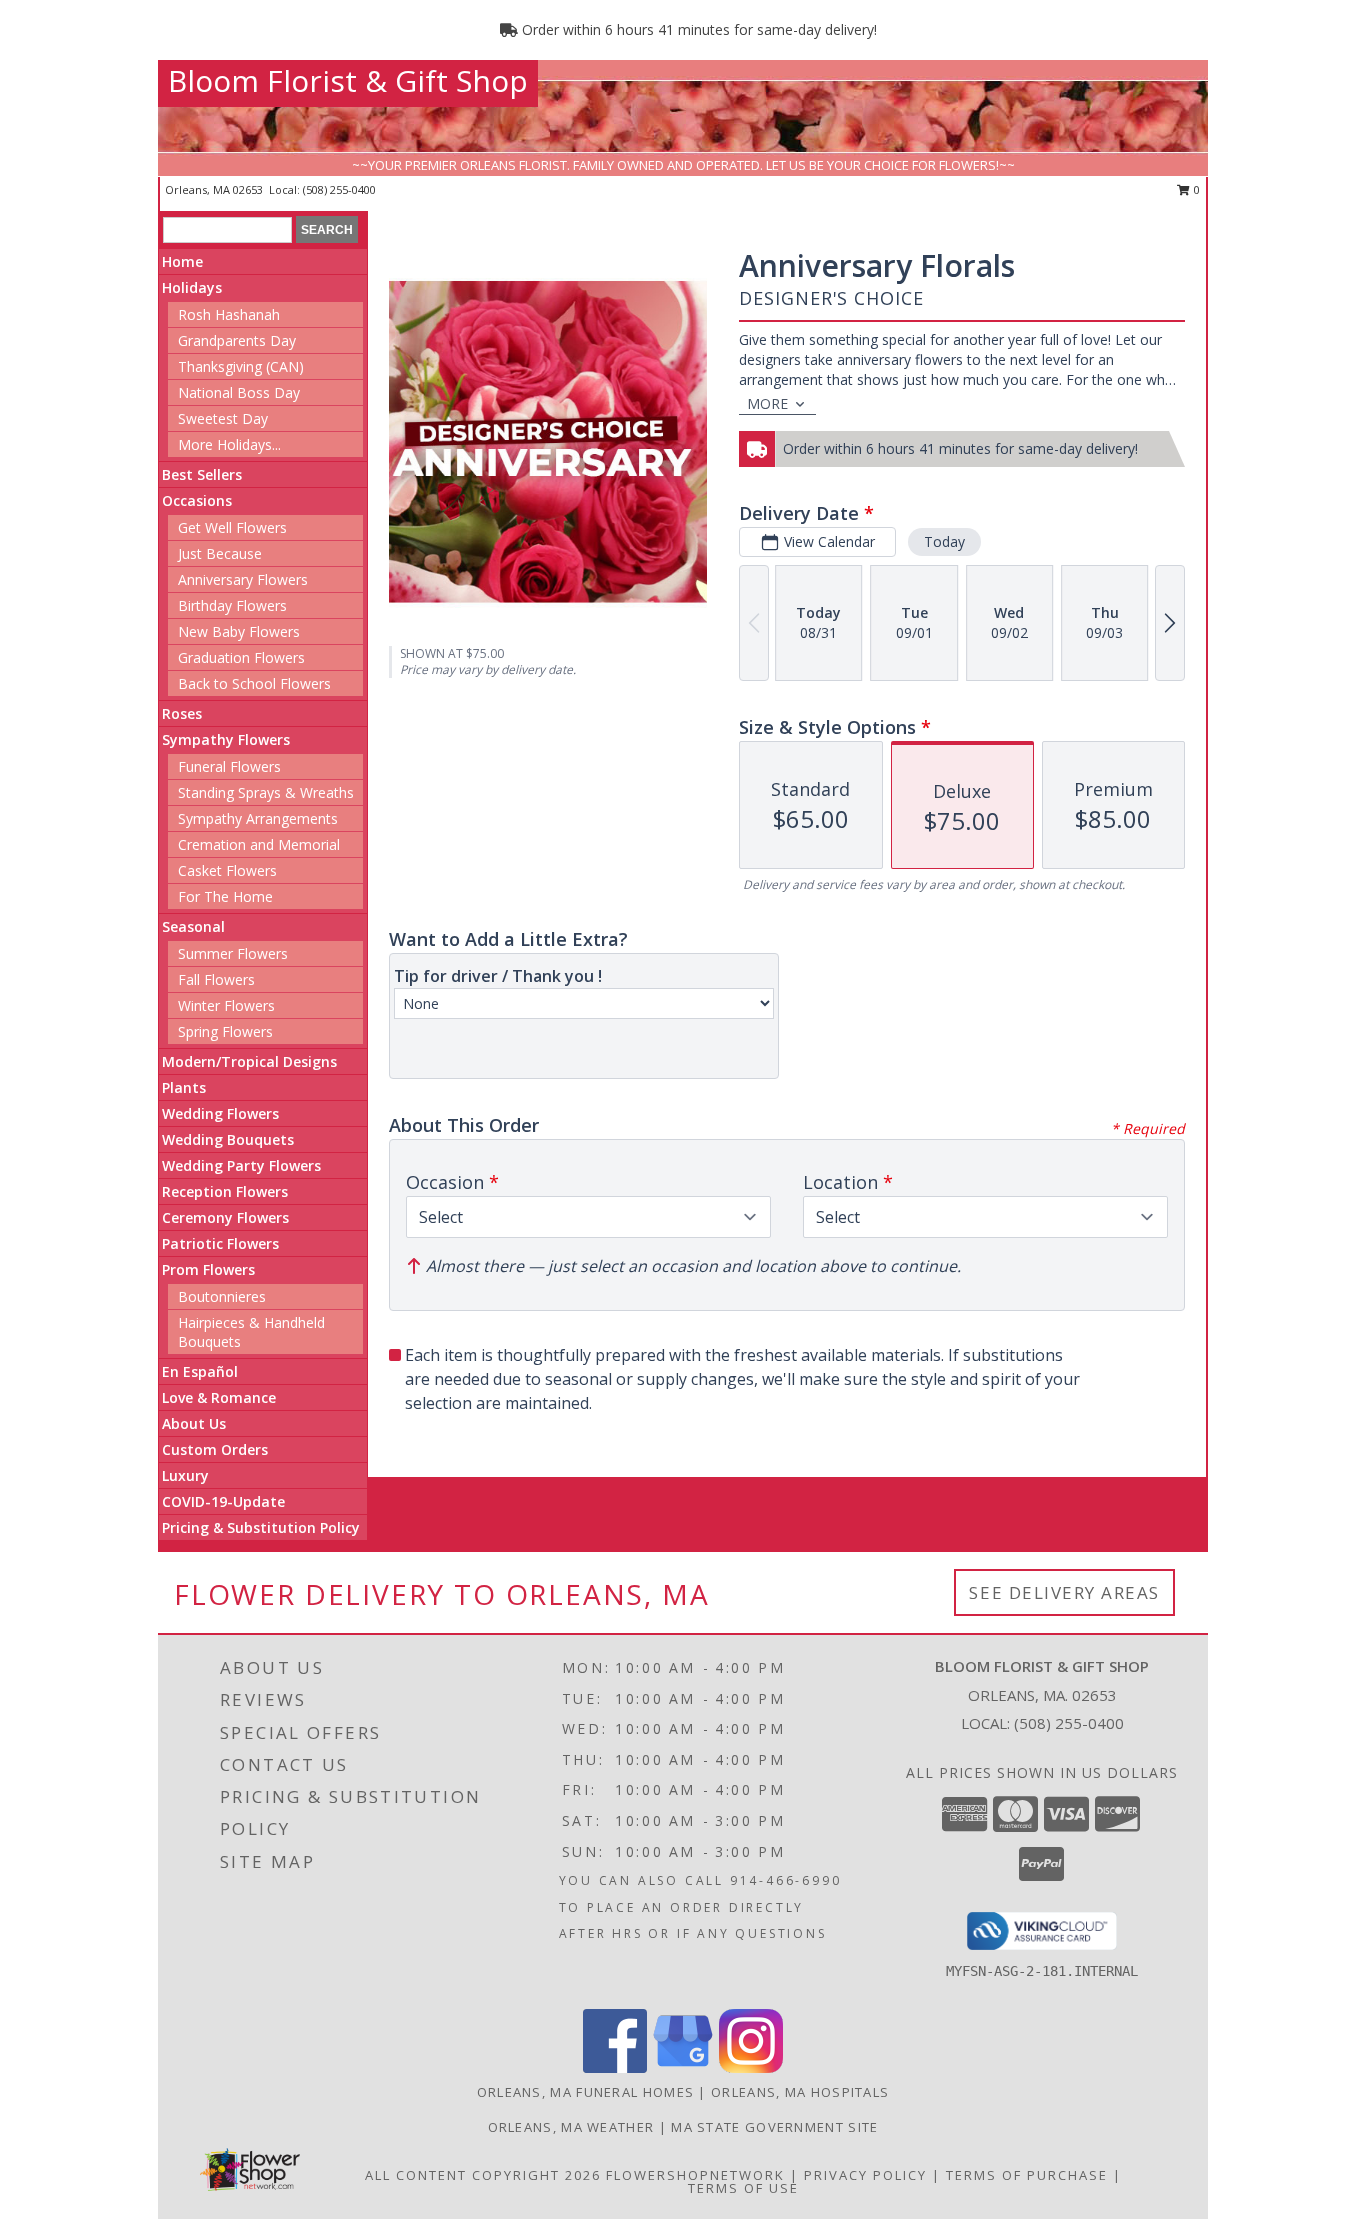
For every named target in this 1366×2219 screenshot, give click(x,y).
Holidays (192, 287)
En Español (200, 1371)
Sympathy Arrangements (258, 818)
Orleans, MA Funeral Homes (586, 2092)
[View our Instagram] (751, 2067)
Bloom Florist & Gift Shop (348, 80)
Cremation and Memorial (259, 844)
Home (182, 261)
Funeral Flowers (229, 766)
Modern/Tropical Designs (249, 1061)
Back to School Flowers (254, 683)
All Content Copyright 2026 (483, 2175)
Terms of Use (743, 2188)
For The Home (225, 896)
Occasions (197, 500)
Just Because (220, 553)
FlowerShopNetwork (695, 2175)
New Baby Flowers (239, 631)
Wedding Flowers (220, 1113)
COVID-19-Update (223, 1501)
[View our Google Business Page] (683, 2067)
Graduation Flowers (241, 657)
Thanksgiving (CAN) (241, 366)
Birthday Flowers (232, 605)
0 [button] (1195, 189)
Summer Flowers (233, 953)
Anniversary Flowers (243, 579)
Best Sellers (202, 474)
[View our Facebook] (615, 2067)
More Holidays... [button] (229, 444)
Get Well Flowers (232, 527)
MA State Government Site (774, 2127)
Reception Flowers (225, 1191)
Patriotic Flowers (220, 1243)
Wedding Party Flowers (241, 1165)
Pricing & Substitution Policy (261, 1527)
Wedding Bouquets (228, 1139)
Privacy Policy (865, 2175)
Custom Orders (215, 1449)
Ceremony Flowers (225, 1217)
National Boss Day (239, 392)
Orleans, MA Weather (571, 2127)
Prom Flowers (208, 1269)
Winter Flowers (226, 1005)
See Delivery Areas (1064, 1592)
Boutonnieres (222, 1296)
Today (944, 541)
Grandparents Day (237, 340)
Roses (182, 713)
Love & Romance (219, 1397)
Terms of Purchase (1027, 2175)
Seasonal (193, 926)
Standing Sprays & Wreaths (266, 792)
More (767, 403)
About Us (194, 1423)
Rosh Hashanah (229, 314)
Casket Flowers (227, 870)
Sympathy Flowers (226, 739)
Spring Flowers (225, 1031)
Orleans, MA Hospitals (800, 2092)
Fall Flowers (216, 979)
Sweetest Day (223, 418)
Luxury (185, 1475)
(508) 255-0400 (339, 189)
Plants (184, 1087)
